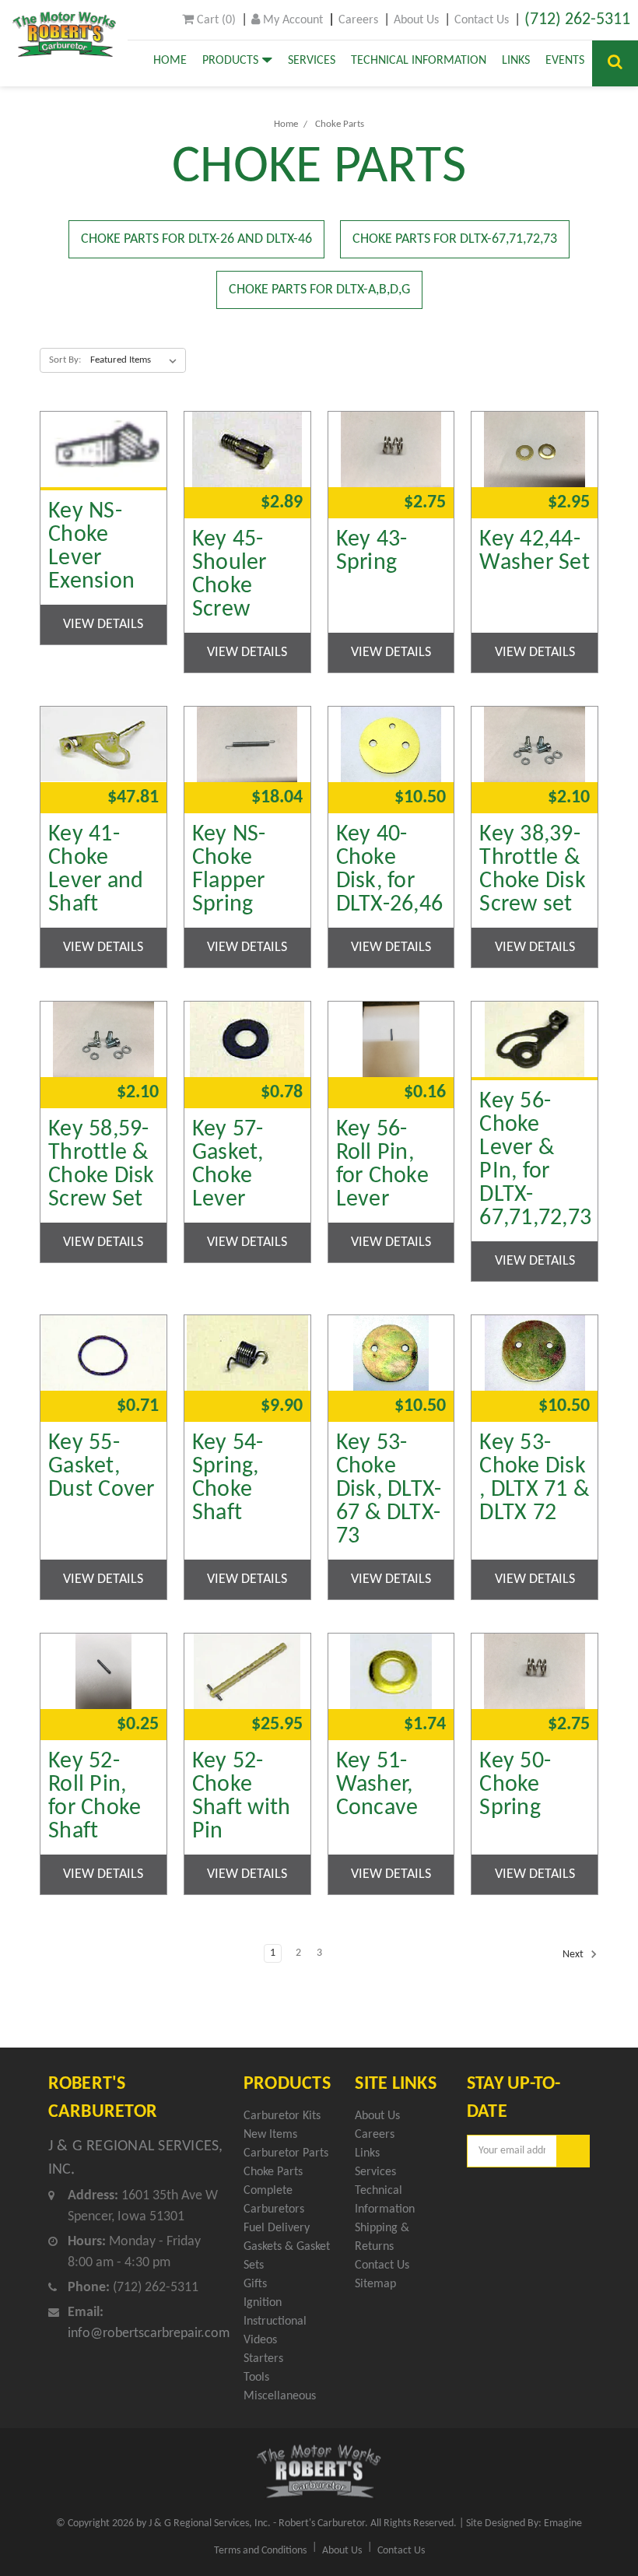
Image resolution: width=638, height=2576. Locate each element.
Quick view (103, 421)
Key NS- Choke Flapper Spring (229, 870)
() (215, 20)
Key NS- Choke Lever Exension (91, 547)
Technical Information (419, 61)
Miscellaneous (280, 2396)
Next (574, 1955)
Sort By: (65, 360)
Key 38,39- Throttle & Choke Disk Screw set (533, 870)
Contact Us (482, 20)
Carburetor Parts (286, 2153)
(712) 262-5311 (577, 20)
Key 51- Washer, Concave (377, 1785)
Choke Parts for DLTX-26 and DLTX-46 (196, 239)
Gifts (255, 2284)
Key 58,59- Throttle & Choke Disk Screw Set (102, 1165)
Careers (358, 20)
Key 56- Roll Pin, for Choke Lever (382, 1165)
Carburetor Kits (282, 2116)
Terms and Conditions (260, 2551)
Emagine (563, 2523)
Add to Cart (247, 484)
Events (565, 61)
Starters (263, 2359)
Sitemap (375, 2284)
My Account (291, 20)
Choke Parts (340, 124)
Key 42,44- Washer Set (535, 552)
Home (170, 61)
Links (516, 61)
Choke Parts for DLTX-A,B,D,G (319, 290)
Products (232, 61)
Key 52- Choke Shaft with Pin (242, 1797)
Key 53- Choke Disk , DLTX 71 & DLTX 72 (534, 1479)
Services (312, 61)
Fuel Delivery (277, 2228)
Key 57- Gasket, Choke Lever (228, 1165)
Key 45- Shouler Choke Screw (230, 575)
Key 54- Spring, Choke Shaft (228, 1479)
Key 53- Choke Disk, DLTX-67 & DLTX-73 (389, 1490)
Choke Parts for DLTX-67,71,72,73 (455, 239)
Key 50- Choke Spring (515, 1785)
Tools (256, 2378)
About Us (416, 20)
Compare (98, 463)
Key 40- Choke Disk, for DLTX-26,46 (390, 870)
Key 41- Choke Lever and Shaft (96, 870)
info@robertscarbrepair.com (149, 2334)
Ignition (263, 2303)
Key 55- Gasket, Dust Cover (102, 1467)
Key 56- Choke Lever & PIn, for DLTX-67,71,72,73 (535, 1160)
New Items (270, 2135)
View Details (103, 625)
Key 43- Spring (372, 552)
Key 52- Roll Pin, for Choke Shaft (95, 1797)
